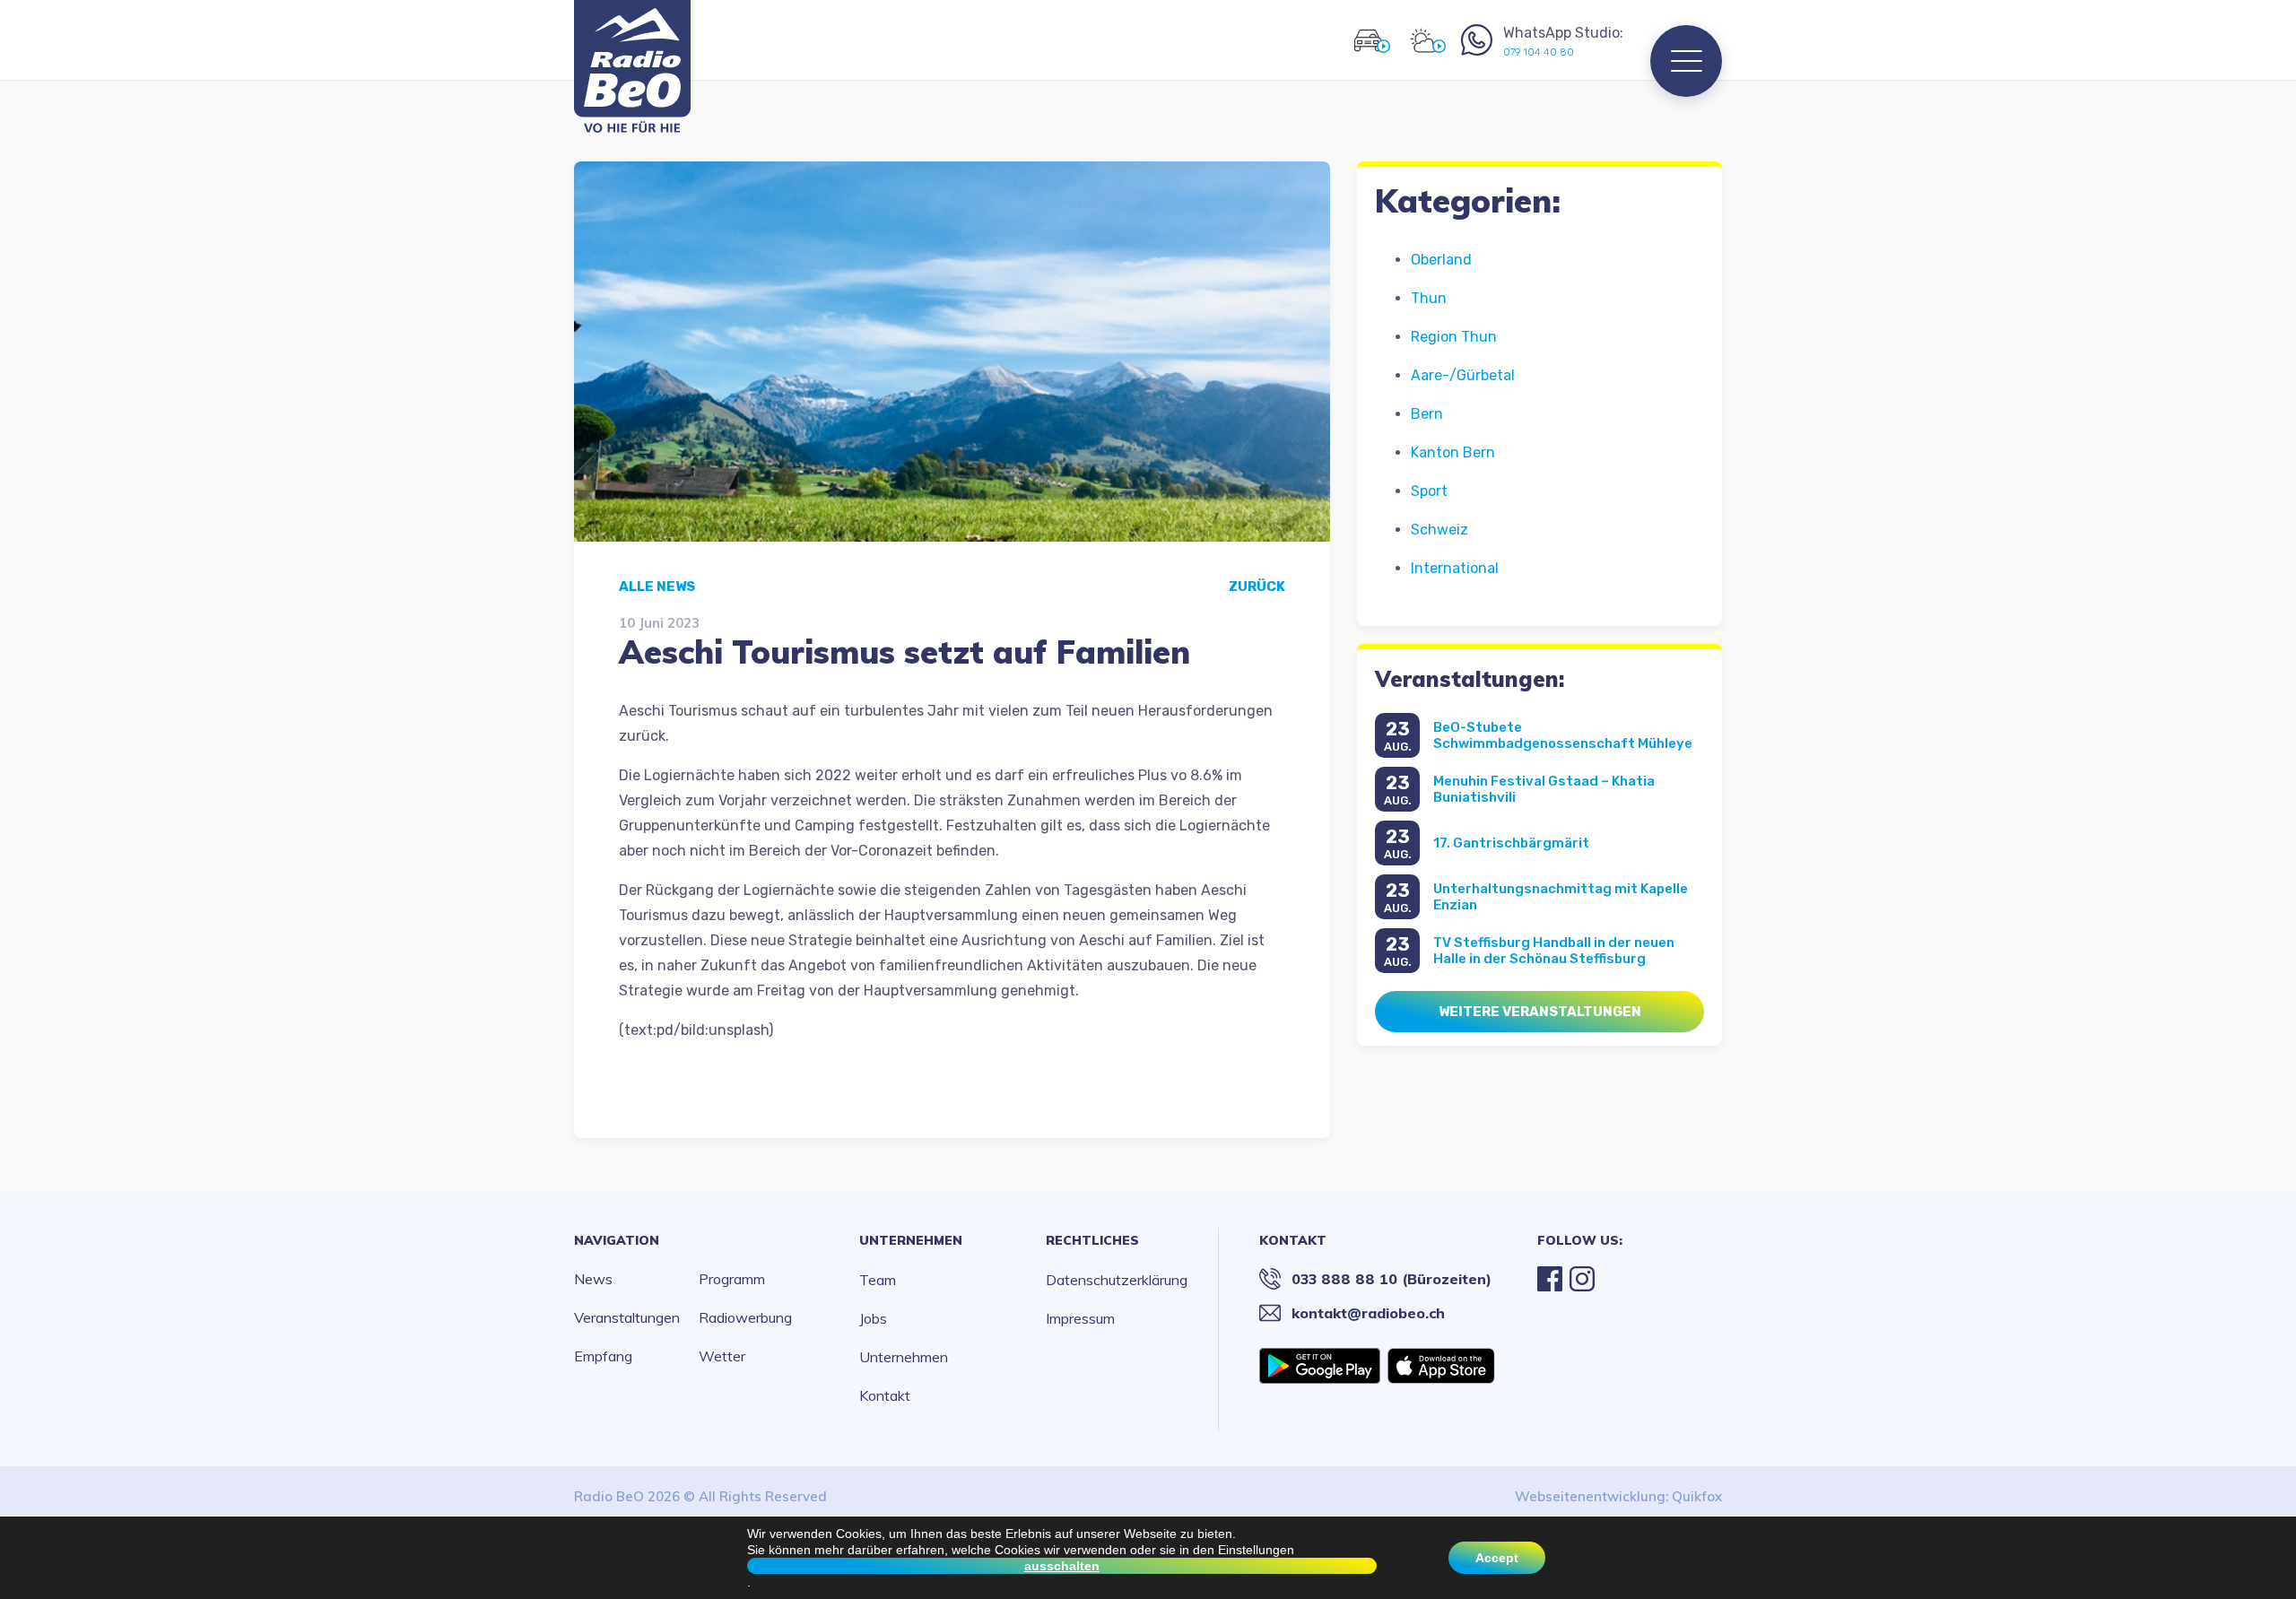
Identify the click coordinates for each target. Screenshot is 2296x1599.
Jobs (873, 1318)
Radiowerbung (745, 1317)
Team (878, 1280)
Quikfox (1697, 1496)
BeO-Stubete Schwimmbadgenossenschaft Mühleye (1563, 735)
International (1455, 568)
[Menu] (1686, 61)
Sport (1429, 491)
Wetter (722, 1356)
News (593, 1279)
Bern (1427, 414)
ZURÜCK (1257, 587)
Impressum (1080, 1318)
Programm (732, 1279)
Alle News (657, 587)
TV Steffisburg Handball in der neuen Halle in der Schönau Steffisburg (1554, 951)
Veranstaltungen (627, 1317)
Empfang (603, 1356)
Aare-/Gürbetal (1463, 375)
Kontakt (885, 1395)
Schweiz (1439, 530)
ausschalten (1062, 1566)
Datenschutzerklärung (1117, 1280)
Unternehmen (911, 1240)
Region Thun (1454, 337)
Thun (1429, 298)
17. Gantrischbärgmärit (1511, 843)
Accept (1497, 1558)
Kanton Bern (1453, 452)
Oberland (1441, 260)
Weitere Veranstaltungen (1540, 1012)
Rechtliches (1092, 1240)
